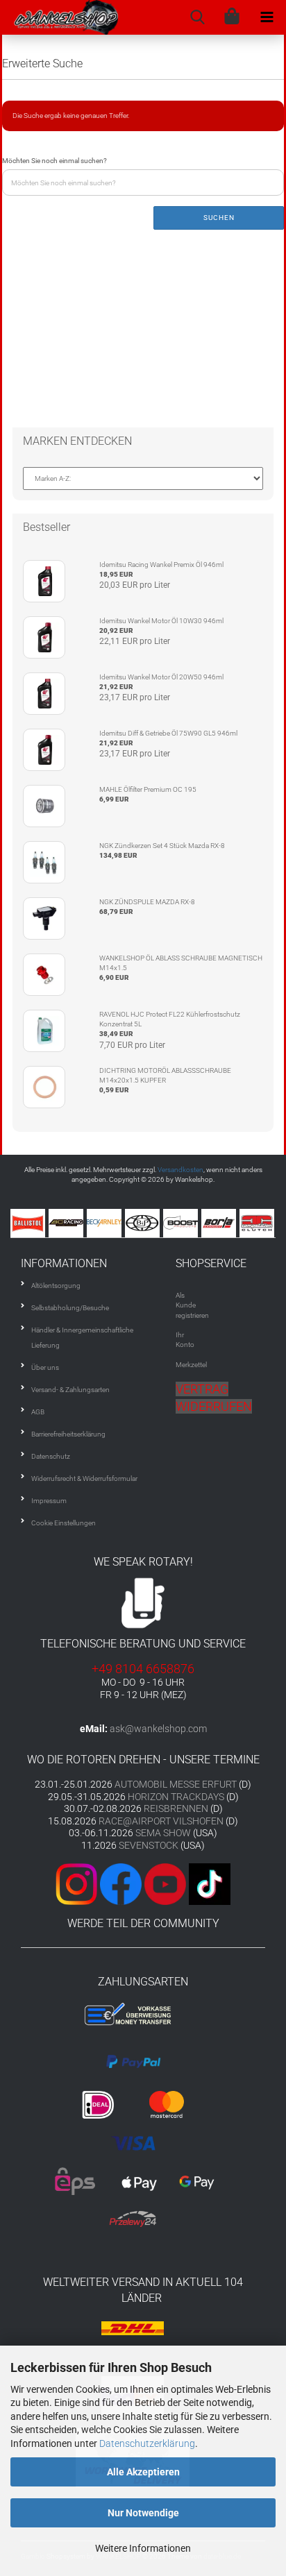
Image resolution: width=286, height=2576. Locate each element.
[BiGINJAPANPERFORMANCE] (144, 1223)
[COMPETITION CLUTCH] (259, 1223)
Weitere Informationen (143, 2548)
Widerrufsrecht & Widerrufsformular (84, 1478)
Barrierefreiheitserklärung (68, 1434)
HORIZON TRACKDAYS (176, 1797)
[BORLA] (220, 1223)
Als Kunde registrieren (192, 1305)
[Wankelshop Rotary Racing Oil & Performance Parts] (60, 17)
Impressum (49, 1501)
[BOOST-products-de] (182, 1223)
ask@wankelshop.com (158, 1729)
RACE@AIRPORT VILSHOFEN (162, 1821)
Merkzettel (191, 1365)
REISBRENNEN (176, 1808)
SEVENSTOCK (149, 1845)
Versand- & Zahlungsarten (70, 1390)
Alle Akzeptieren (143, 2472)
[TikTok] (210, 1883)
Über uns (45, 1367)
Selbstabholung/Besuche (70, 1308)
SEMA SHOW (163, 1833)
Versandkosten (180, 1170)
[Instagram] (78, 1883)
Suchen (219, 218)
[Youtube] (164, 1883)
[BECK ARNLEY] (106, 1223)
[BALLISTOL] (30, 1223)
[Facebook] (121, 1883)
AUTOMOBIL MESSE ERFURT (176, 1784)
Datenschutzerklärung (147, 2443)
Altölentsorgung (56, 1286)
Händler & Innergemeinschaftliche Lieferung (82, 1338)
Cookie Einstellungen (64, 1523)
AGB (38, 1412)
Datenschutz (51, 1456)
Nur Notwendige (143, 2513)
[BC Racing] (68, 1223)
